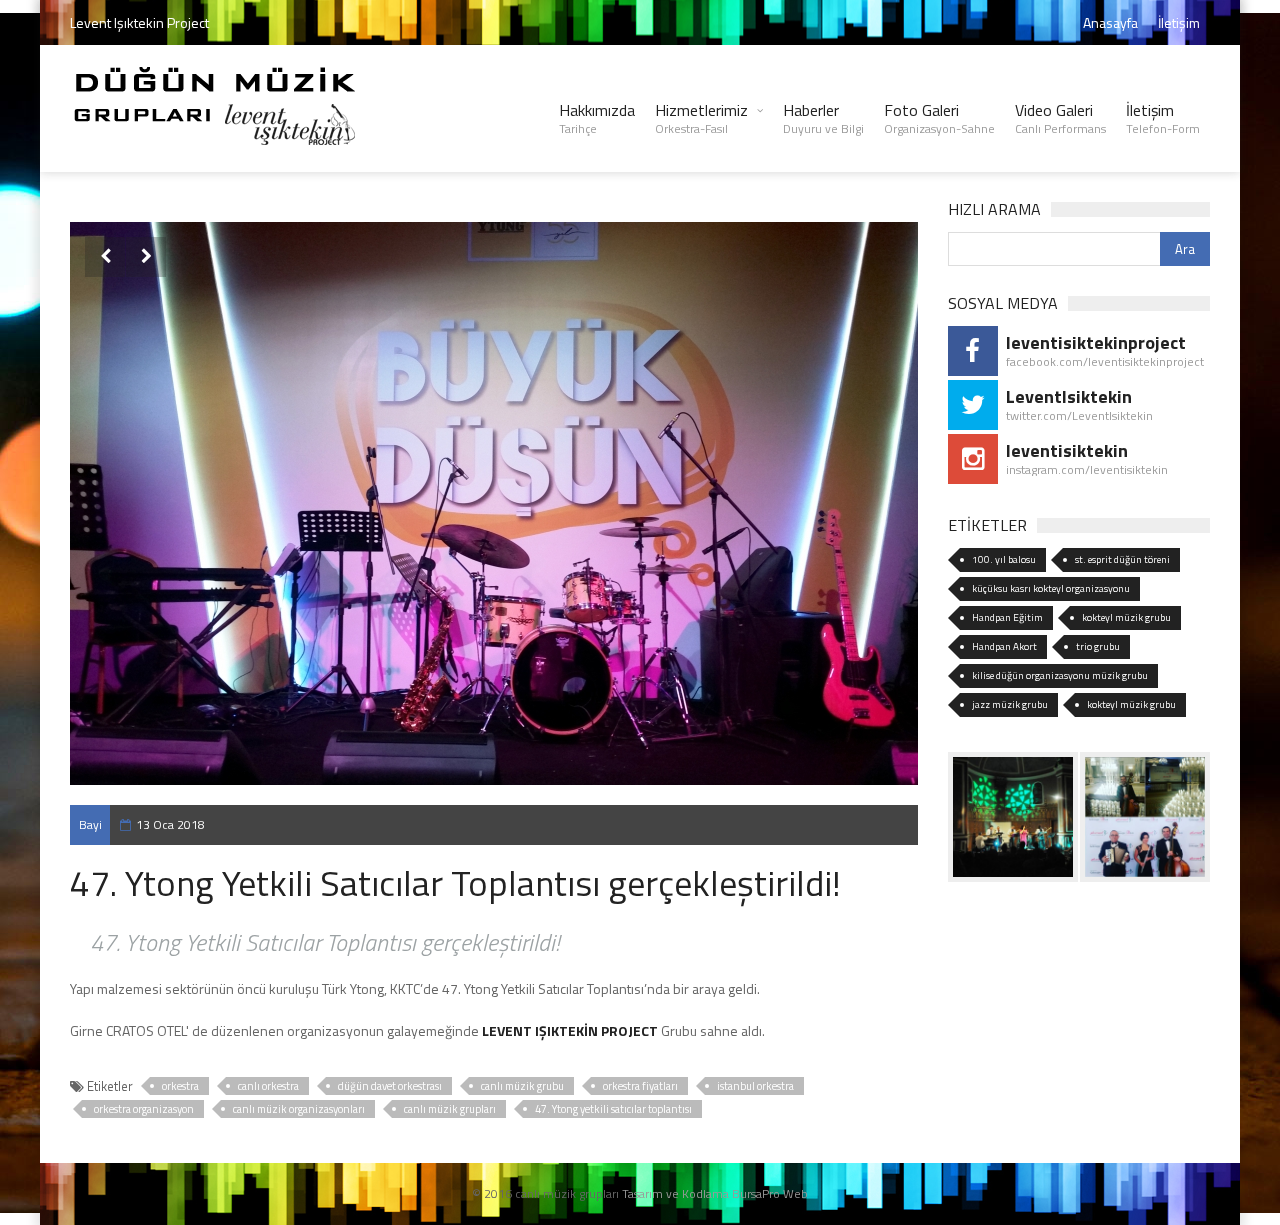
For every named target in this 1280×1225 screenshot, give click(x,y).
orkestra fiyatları (640, 1086)
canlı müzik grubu (522, 1086)
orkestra (180, 1086)
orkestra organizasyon (144, 1109)
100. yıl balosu (1004, 559)
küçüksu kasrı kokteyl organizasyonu (1051, 588)
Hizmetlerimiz (701, 118)
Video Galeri (1060, 118)
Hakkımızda (597, 118)
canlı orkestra (268, 1086)
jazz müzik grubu (1010, 704)
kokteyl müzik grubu (1126, 617)
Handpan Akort (1004, 646)
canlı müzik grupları (450, 1109)
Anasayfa (1110, 22)
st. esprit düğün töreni (1122, 559)
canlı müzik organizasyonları (299, 1109)
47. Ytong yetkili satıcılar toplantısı (613, 1109)
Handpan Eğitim (1007, 617)
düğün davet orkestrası (390, 1086)
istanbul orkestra (755, 1086)
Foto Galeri (939, 118)
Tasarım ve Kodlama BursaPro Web (715, 1193)
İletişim (1179, 22)
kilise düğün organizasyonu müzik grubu (1060, 675)
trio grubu (1098, 646)
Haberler (823, 118)
